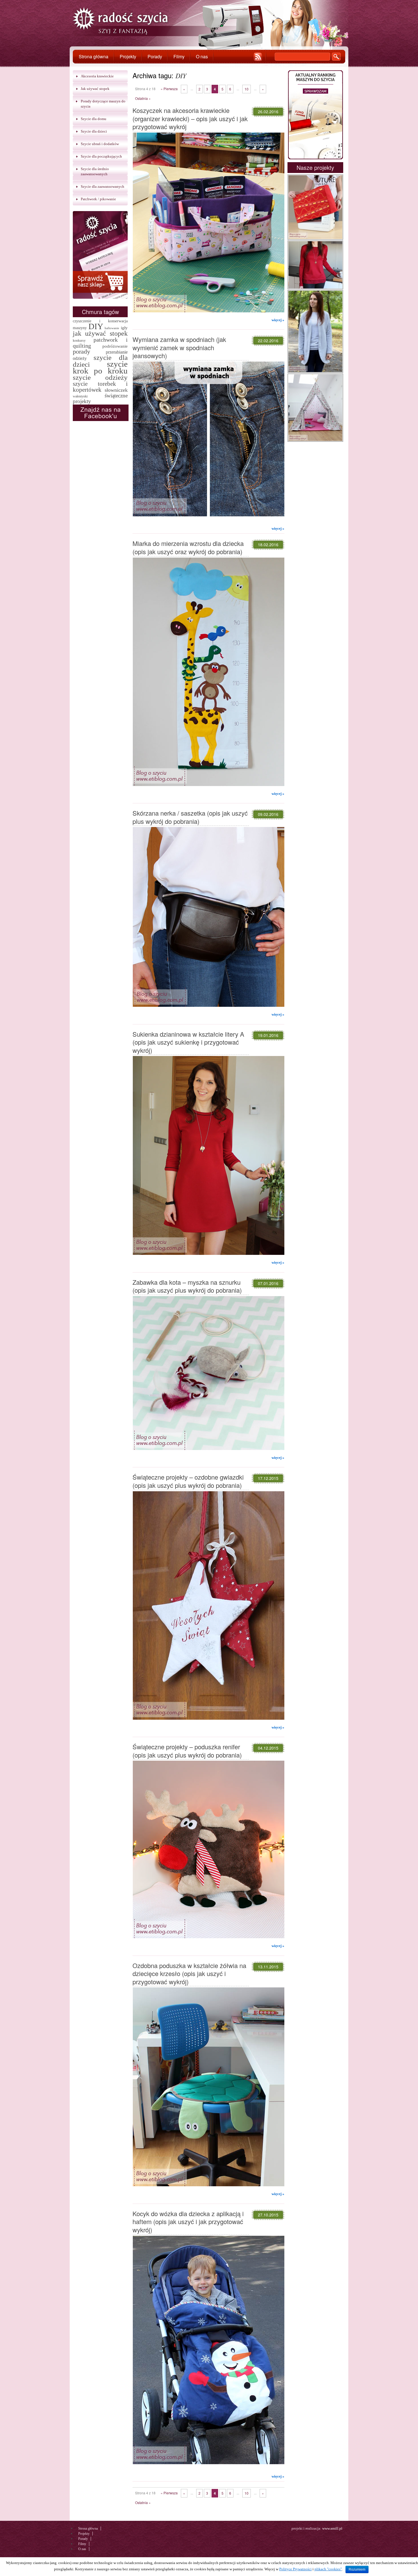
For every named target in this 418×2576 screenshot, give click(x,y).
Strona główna (94, 56)
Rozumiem (357, 2569)
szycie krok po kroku (100, 367)
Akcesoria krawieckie (97, 76)
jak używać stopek (100, 333)
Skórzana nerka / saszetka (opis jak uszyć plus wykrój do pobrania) (190, 817)
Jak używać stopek (95, 89)
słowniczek (116, 390)
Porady (155, 56)
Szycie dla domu (94, 119)
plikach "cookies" (328, 2569)
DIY (96, 326)
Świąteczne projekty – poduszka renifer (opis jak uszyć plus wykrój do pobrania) (187, 1751)
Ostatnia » (143, 98)
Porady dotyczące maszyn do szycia (103, 104)
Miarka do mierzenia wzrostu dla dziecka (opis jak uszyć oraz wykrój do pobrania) (188, 547)
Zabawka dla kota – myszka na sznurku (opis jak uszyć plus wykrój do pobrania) (187, 1286)
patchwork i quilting (100, 343)
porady (81, 351)
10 (247, 89)
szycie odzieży (100, 377)
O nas (202, 56)
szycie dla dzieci (100, 361)
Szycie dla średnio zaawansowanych (95, 171)
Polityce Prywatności (295, 2569)
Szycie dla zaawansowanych (103, 186)
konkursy (79, 341)
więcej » (278, 320)
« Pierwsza (169, 89)
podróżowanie (115, 346)
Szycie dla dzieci (94, 131)
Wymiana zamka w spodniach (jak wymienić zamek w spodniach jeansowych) (179, 347)
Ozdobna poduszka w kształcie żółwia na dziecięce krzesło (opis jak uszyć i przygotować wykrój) (189, 1973)
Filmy (179, 56)
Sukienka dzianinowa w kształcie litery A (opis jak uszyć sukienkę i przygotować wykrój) (188, 1042)
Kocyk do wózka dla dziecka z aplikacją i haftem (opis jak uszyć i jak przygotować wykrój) (188, 2222)
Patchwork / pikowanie (98, 199)
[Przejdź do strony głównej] (121, 22)
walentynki (80, 396)
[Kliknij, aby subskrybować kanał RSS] (258, 57)
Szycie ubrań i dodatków (100, 144)
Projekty (128, 56)
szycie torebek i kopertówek (100, 387)
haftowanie (112, 328)
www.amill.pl (332, 2528)
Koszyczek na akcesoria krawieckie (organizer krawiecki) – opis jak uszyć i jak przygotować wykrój (190, 118)
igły (124, 328)
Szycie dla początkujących (101, 156)
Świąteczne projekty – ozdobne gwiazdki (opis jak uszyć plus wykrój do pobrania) (188, 1481)
